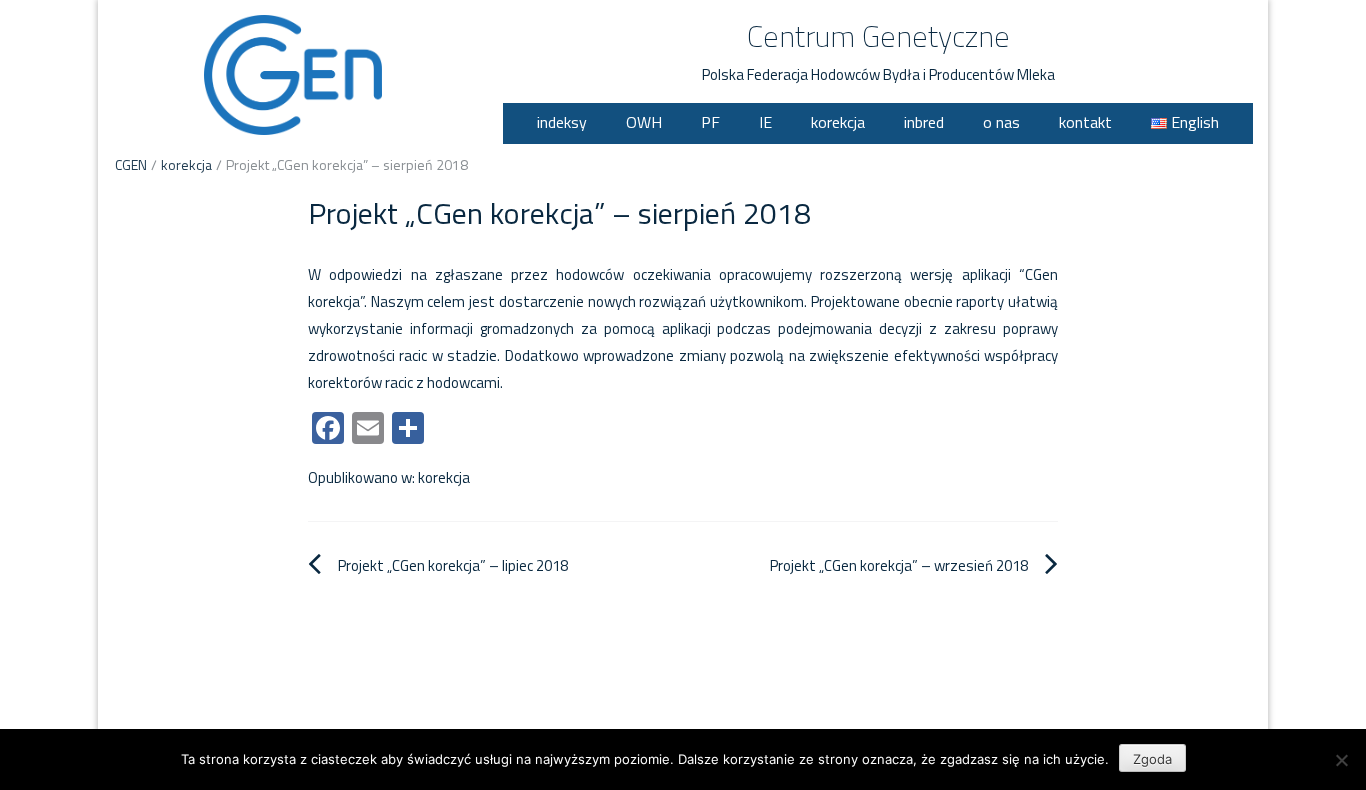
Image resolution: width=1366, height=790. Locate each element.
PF (710, 122)
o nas (1001, 122)
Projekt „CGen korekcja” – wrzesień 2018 (899, 565)
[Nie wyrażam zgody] (1341, 760)
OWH (644, 122)
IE (765, 122)
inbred (924, 122)
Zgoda (1152, 759)
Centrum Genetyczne (878, 36)
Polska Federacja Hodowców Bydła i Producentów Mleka (878, 74)
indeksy (562, 122)
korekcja (838, 122)
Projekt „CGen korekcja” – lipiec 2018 (453, 565)
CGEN (131, 164)
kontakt (1085, 122)
